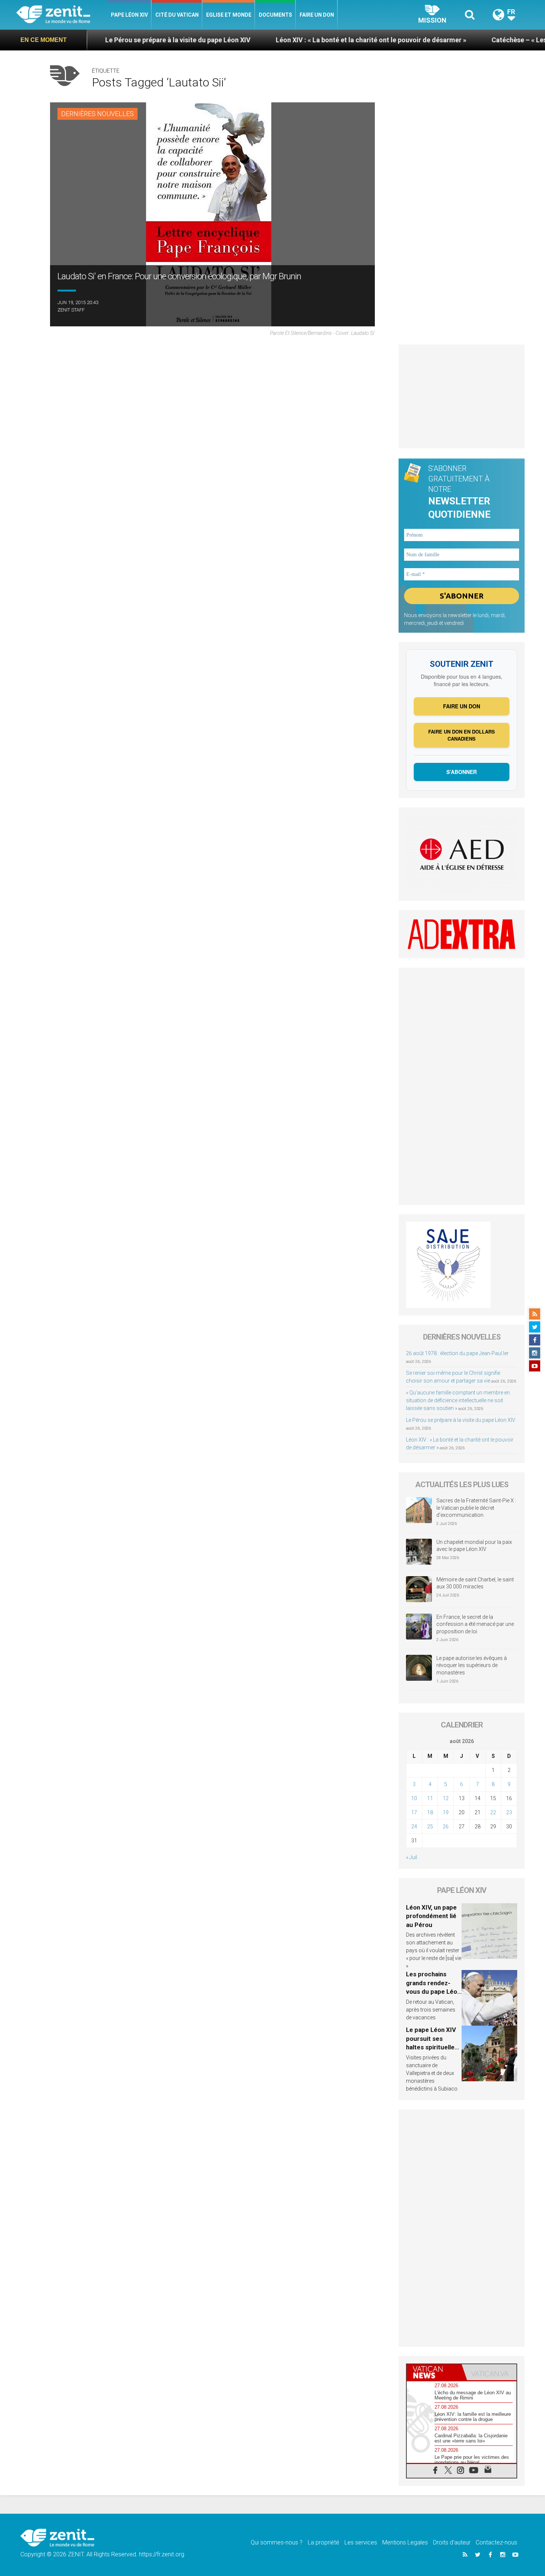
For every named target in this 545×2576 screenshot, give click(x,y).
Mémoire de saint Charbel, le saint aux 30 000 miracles (475, 1583)
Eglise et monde (229, 15)
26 (446, 1826)
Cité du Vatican (177, 15)
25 (430, 1826)
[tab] (434, 2372)
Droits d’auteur (452, 2542)
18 (430, 1812)
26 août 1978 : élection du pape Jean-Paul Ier (457, 1353)
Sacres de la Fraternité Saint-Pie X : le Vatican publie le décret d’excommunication (476, 1508)
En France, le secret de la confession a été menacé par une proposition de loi (475, 1624)
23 (509, 1812)
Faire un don (317, 15)
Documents (275, 15)
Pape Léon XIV (129, 15)
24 (414, 1826)
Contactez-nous (496, 2542)
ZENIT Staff (71, 310)
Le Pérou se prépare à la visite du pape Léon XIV (96, 40)
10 (414, 1798)
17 (414, 1812)
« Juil (412, 1857)
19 (446, 1812)
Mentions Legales (405, 2542)
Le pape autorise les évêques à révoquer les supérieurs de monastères (472, 1665)
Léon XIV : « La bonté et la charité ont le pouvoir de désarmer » (289, 40)
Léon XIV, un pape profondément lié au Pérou (431, 1916)
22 (493, 1812)
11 (430, 1798)
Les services (361, 2542)
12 (446, 1798)
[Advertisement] (462, 396)
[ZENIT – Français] (62, 15)
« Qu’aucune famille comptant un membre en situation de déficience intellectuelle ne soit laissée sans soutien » (458, 1400)
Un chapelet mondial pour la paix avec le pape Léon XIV (474, 1546)
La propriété (323, 2542)
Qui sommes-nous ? (277, 2542)
